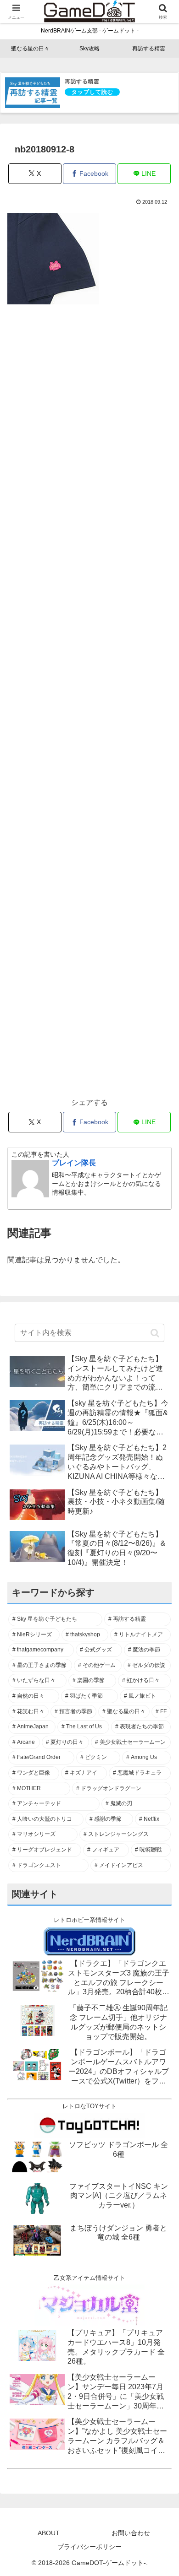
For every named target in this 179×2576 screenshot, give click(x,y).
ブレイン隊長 (74, 1163)
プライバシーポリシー (89, 2547)
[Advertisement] (89, 706)
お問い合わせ (131, 2533)
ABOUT (49, 2533)
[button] (155, 1333)
